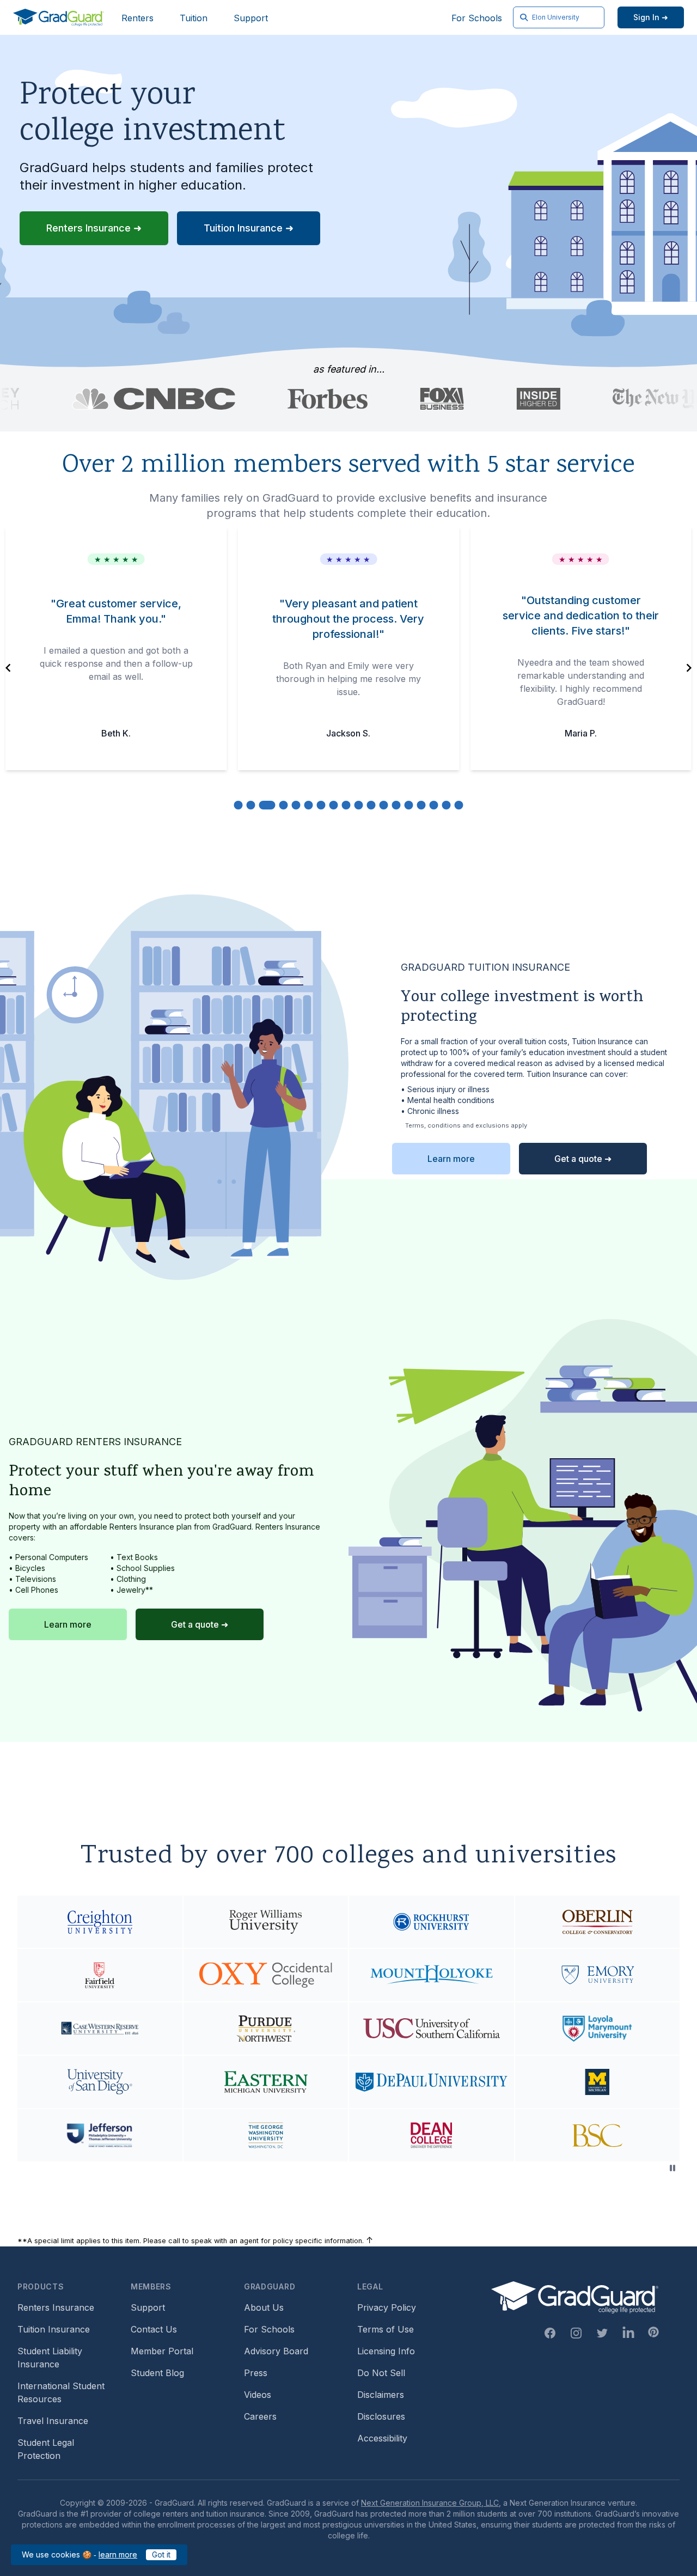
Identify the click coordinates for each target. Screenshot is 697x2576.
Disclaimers (381, 2395)
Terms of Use (386, 2329)
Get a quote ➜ (583, 1159)
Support (251, 18)
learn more (118, 2554)
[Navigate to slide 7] (321, 805)
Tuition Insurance (54, 2329)
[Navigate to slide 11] (371, 805)
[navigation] (8, 668)
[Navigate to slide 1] (239, 805)
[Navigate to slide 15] (421, 805)
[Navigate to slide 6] (309, 805)
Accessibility (382, 2438)
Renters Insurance (56, 2307)
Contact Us (154, 2329)
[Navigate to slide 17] (447, 805)
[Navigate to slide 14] (409, 805)
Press (256, 2373)
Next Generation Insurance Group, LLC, (431, 2503)
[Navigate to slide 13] (396, 805)
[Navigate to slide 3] (267, 805)
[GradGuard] (59, 17)
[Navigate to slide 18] (459, 805)
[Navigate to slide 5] (296, 805)
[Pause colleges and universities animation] (672, 2168)
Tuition (194, 18)
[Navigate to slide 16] (434, 805)
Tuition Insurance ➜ (249, 228)
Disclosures (381, 2416)
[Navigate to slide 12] (384, 805)
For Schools (477, 18)
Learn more (451, 1159)
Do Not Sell (381, 2373)
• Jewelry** (132, 1590)
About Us (264, 2307)
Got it (161, 2554)
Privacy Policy (387, 2307)
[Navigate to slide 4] (284, 805)
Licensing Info (386, 2351)
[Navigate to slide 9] (346, 805)
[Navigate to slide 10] (359, 805)
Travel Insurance (53, 2421)
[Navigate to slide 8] (334, 805)
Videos (258, 2395)
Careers (260, 2416)
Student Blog (157, 2373)
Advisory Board (276, 2351)
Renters (137, 18)
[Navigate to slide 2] (251, 805)
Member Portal (162, 2351)
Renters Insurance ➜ (94, 228)
